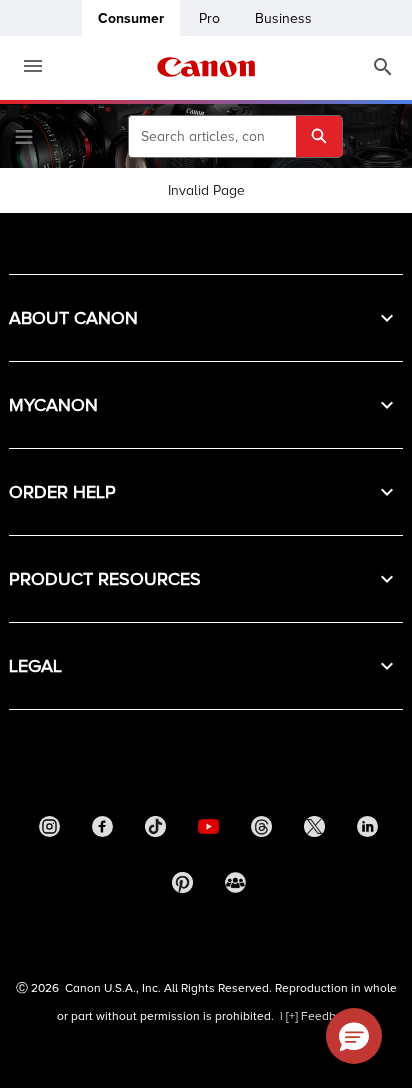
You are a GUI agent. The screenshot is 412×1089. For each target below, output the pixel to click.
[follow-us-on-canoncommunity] (235, 888)
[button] (206, 317)
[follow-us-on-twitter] (315, 832)
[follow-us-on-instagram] (50, 832)
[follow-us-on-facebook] (103, 832)
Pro (209, 18)
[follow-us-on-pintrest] (182, 888)
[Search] (383, 67)
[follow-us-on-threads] (262, 832)
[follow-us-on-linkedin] (368, 832)
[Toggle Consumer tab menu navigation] (25, 67)
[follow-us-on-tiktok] (156, 832)
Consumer (131, 18)
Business (283, 18)
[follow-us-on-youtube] (209, 832)
